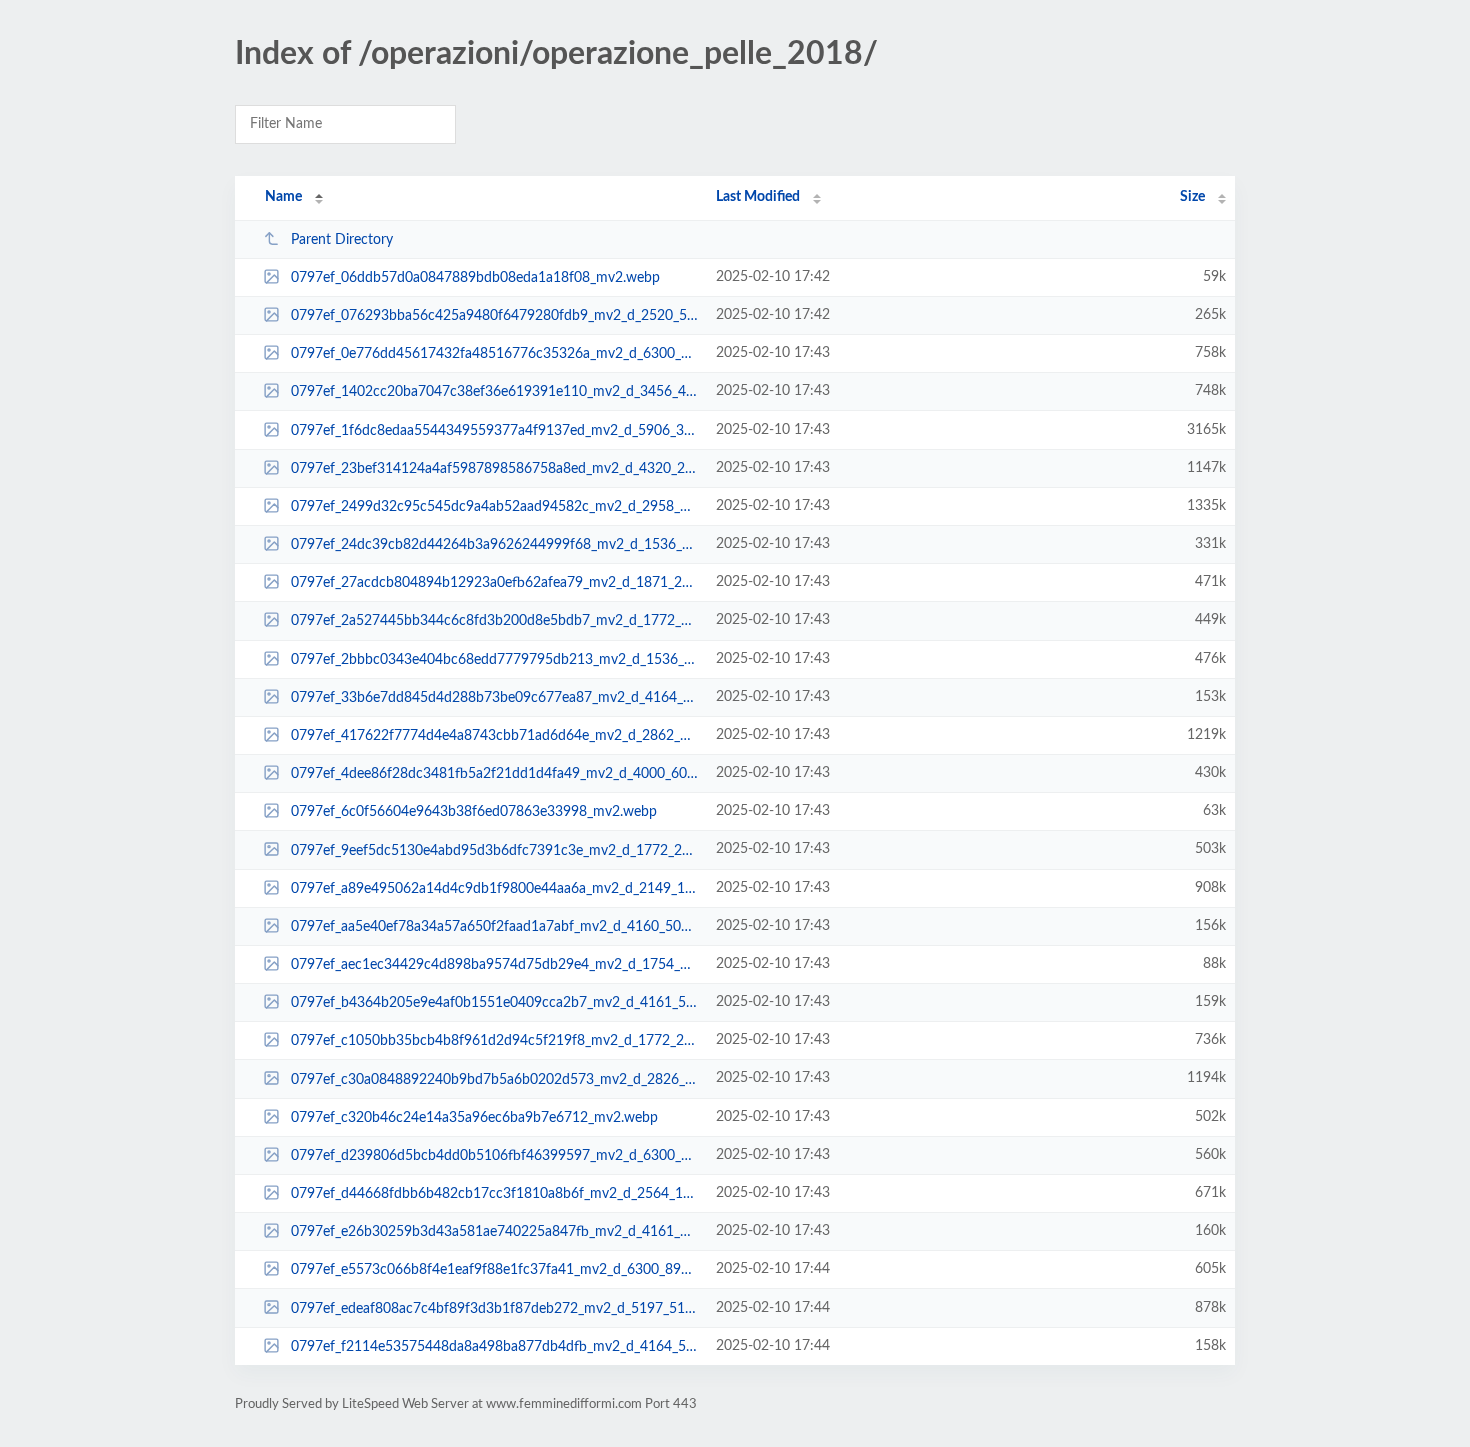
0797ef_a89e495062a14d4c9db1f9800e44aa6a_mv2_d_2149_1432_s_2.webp (494, 889)
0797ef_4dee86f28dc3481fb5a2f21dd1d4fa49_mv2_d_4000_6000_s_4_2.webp (494, 774)
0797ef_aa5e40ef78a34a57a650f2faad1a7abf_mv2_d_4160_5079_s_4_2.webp (494, 927)
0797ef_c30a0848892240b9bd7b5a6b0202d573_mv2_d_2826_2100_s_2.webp (494, 1079)
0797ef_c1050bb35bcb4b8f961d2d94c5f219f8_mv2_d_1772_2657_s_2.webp (494, 1041)
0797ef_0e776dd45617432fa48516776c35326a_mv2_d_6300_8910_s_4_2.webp (494, 354)
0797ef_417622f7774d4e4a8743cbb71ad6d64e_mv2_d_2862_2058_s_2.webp (494, 736)
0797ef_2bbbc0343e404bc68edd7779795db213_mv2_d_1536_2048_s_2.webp (494, 660)
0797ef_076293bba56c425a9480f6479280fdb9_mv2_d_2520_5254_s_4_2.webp (494, 316)
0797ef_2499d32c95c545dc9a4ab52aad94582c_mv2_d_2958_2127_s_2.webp (494, 507)
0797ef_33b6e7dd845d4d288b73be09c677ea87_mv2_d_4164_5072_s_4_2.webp (494, 698)
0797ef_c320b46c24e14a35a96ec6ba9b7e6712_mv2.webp (474, 1118)
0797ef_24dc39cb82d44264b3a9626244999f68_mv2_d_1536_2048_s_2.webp (494, 545)
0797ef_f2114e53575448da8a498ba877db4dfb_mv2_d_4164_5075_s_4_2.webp (494, 1347)
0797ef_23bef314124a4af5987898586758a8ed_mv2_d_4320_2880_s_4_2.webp (494, 469)
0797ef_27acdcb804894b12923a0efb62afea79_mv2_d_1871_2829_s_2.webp (494, 583)
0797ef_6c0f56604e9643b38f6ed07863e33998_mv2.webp (474, 812)
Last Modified (758, 197)
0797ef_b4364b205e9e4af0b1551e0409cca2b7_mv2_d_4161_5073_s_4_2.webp (494, 1003)
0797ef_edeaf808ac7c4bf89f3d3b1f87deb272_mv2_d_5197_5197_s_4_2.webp (494, 1308)
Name (283, 197)
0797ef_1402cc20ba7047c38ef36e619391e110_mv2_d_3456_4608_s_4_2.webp (494, 392)
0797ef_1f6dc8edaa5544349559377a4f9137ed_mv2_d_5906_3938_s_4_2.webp (494, 431)
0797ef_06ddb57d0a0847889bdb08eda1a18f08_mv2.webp (475, 278)
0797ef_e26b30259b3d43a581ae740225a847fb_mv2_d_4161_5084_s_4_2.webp (494, 1232)
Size (1192, 197)
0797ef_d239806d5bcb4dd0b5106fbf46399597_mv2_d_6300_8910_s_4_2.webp (494, 1156)
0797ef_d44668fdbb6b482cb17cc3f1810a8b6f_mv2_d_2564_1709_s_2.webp (494, 1194)
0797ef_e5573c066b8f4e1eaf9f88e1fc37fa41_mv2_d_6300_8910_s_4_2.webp (494, 1270)
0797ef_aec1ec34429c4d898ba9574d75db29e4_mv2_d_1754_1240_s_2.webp (494, 965)
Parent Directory (342, 240)
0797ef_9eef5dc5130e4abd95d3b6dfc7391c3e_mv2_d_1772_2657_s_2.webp (494, 850)
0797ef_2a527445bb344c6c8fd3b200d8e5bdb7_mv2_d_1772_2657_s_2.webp (494, 621)
